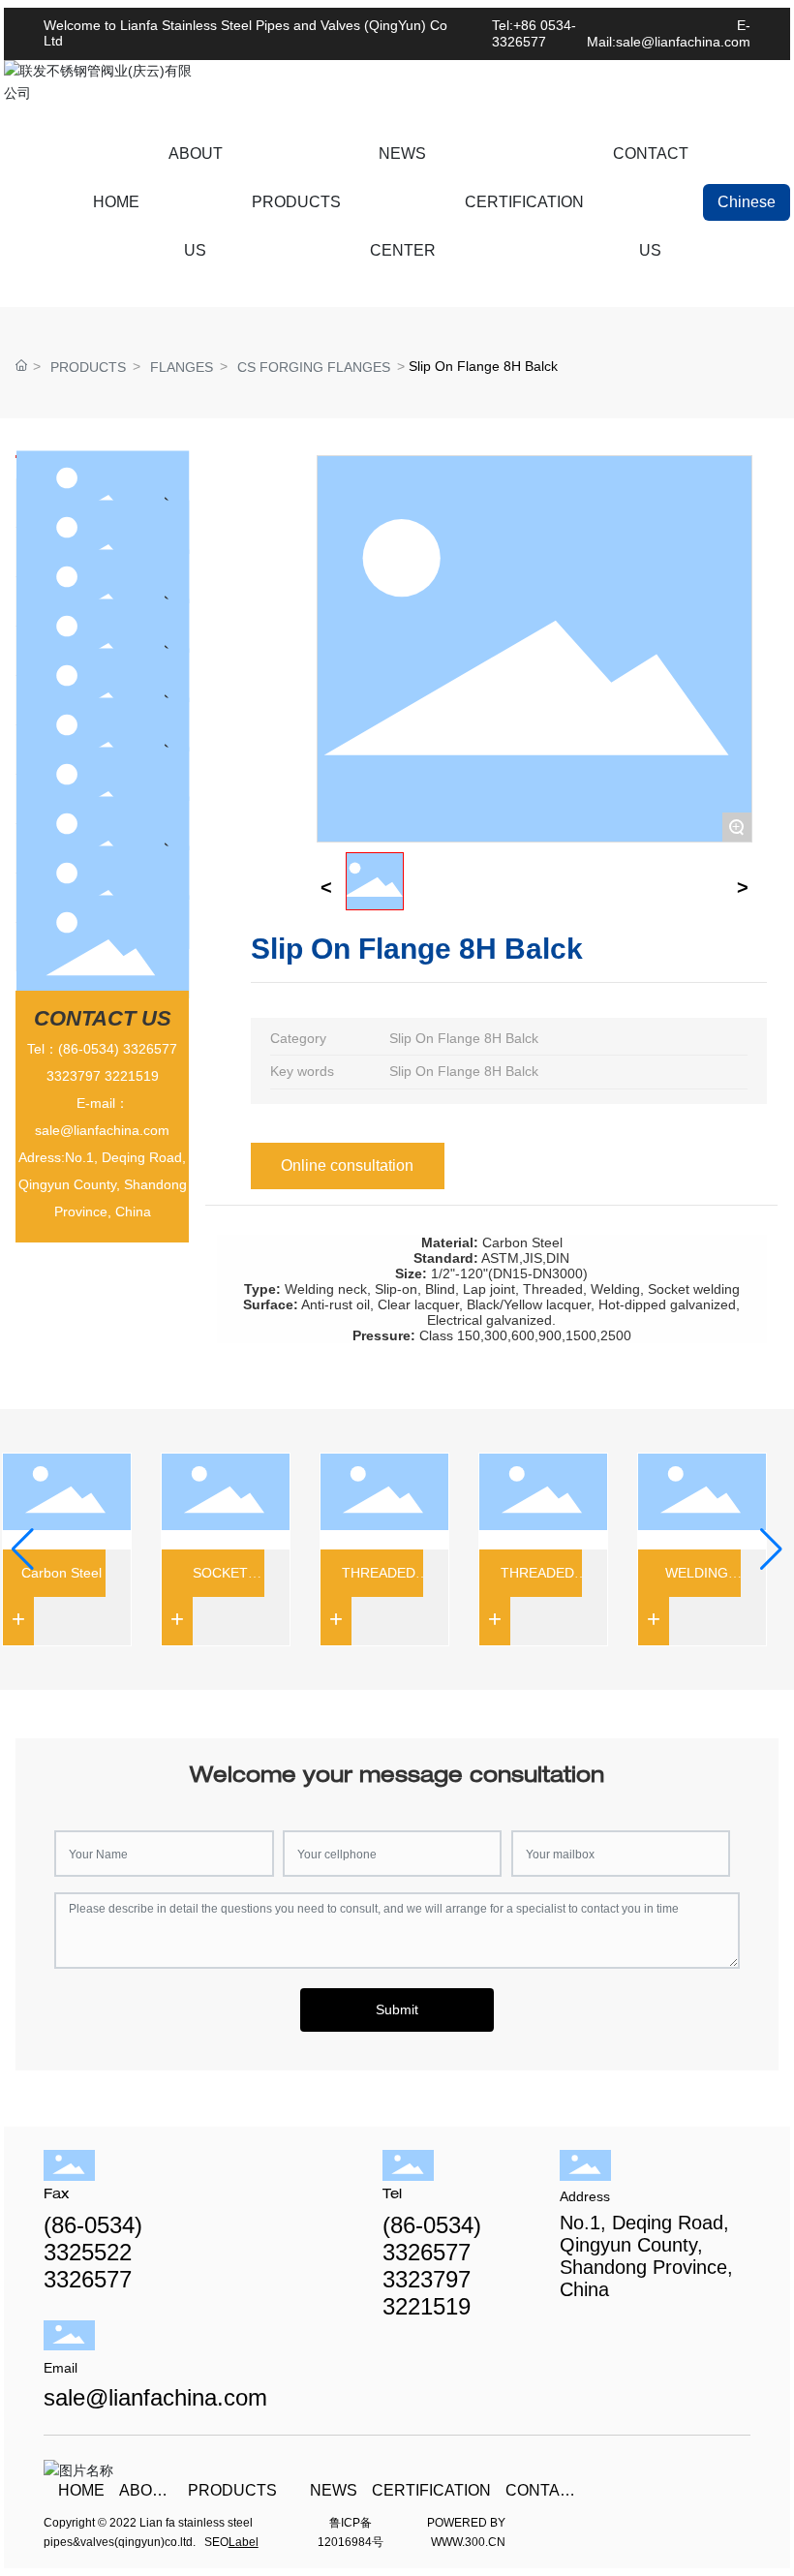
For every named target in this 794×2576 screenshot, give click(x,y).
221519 (136, 1076)
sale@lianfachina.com (102, 1130)
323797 (77, 1076)
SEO (216, 2542)
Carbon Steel (49, 1573)
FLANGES (182, 367)
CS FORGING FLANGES (314, 367)
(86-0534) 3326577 (118, 1049)
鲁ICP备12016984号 (351, 2532)
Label (244, 2542)
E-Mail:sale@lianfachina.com (669, 33)
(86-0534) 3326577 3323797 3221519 (432, 2266)
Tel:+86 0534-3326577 (534, 33)
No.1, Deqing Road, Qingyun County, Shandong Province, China (646, 2256)
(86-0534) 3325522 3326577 (93, 2252)
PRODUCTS (88, 367)
